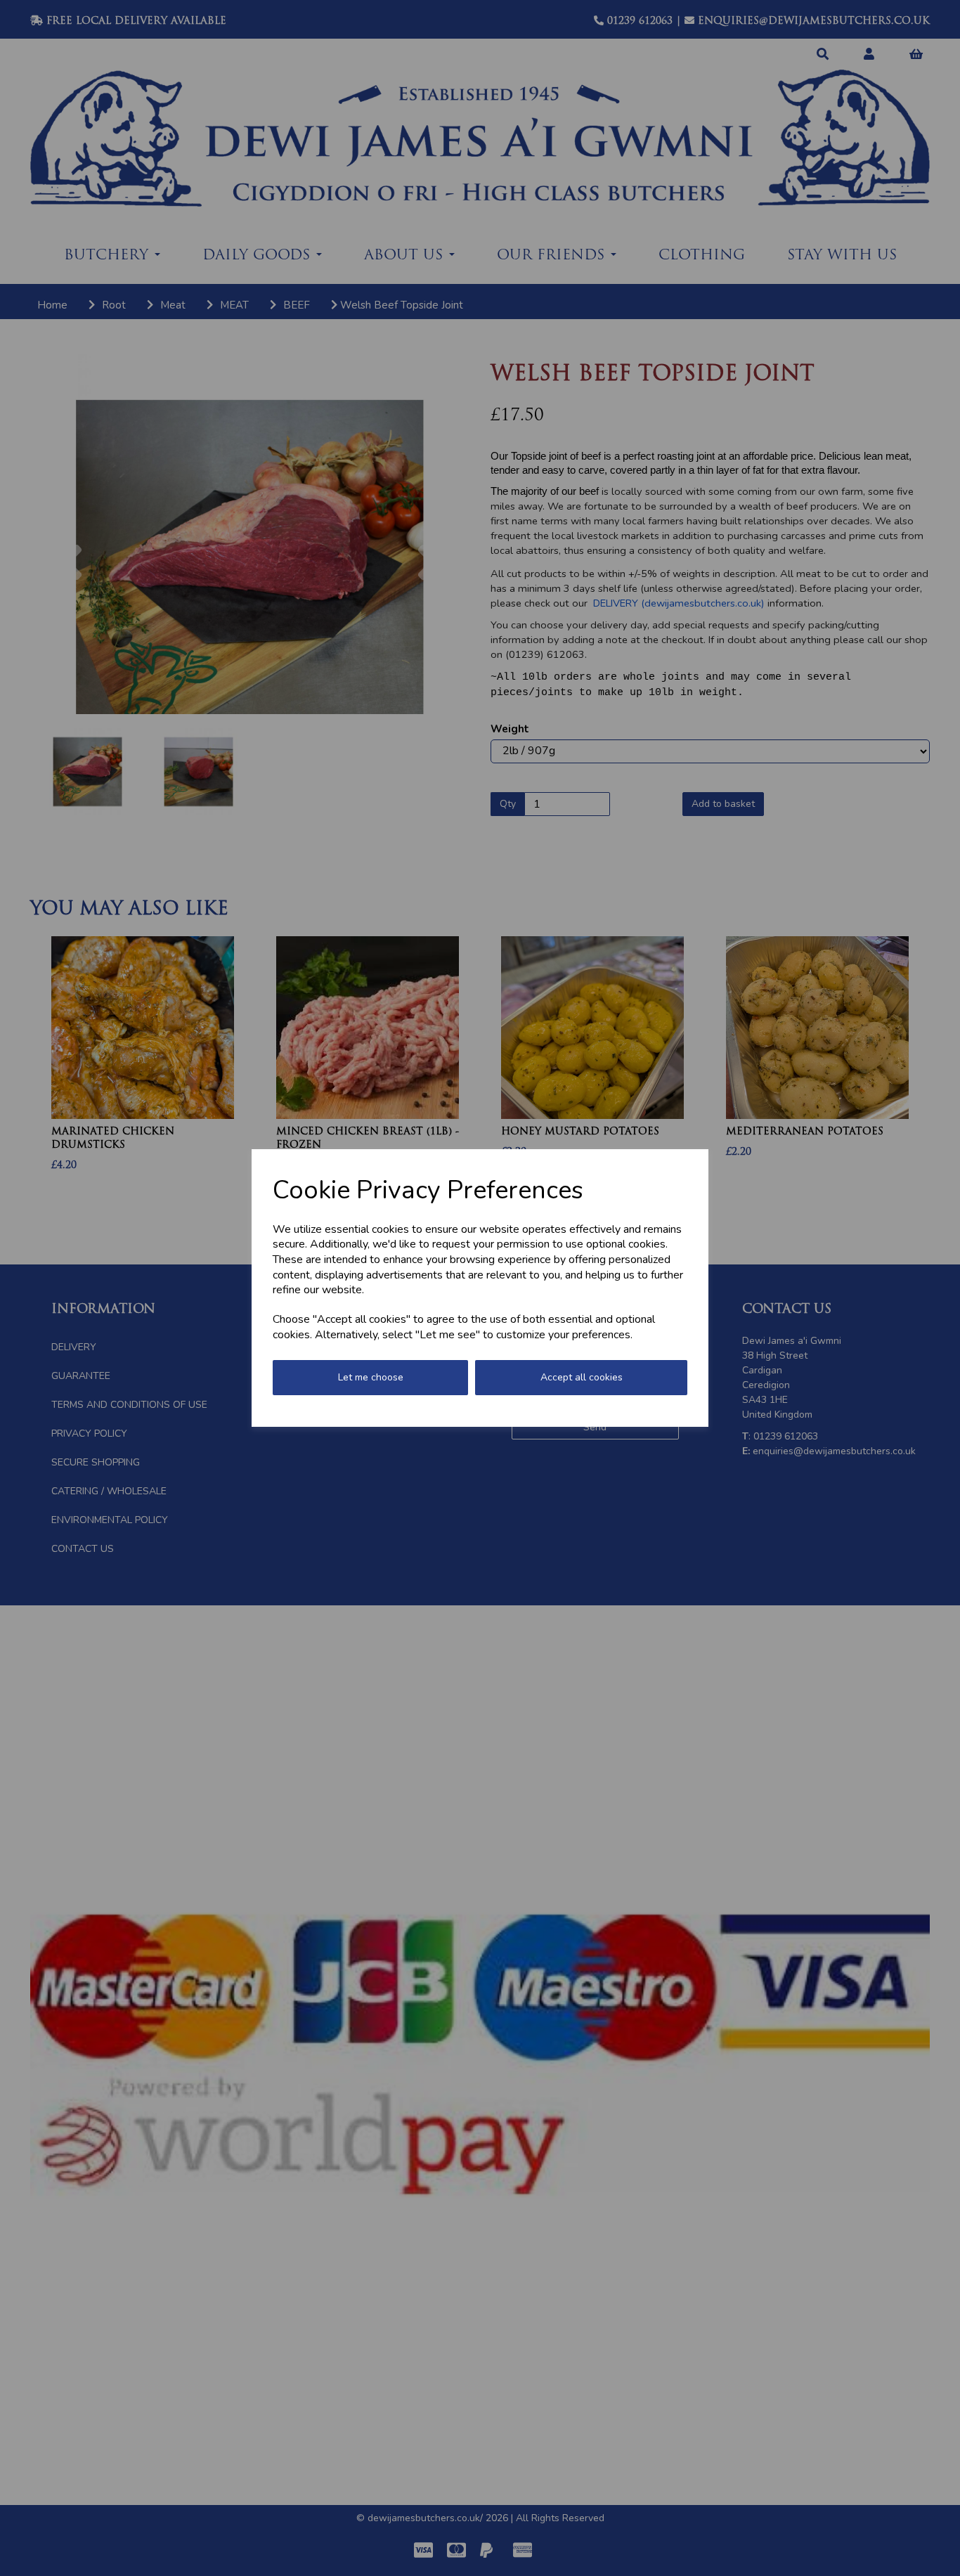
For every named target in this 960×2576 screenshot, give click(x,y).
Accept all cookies (582, 1377)
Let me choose (371, 1377)
